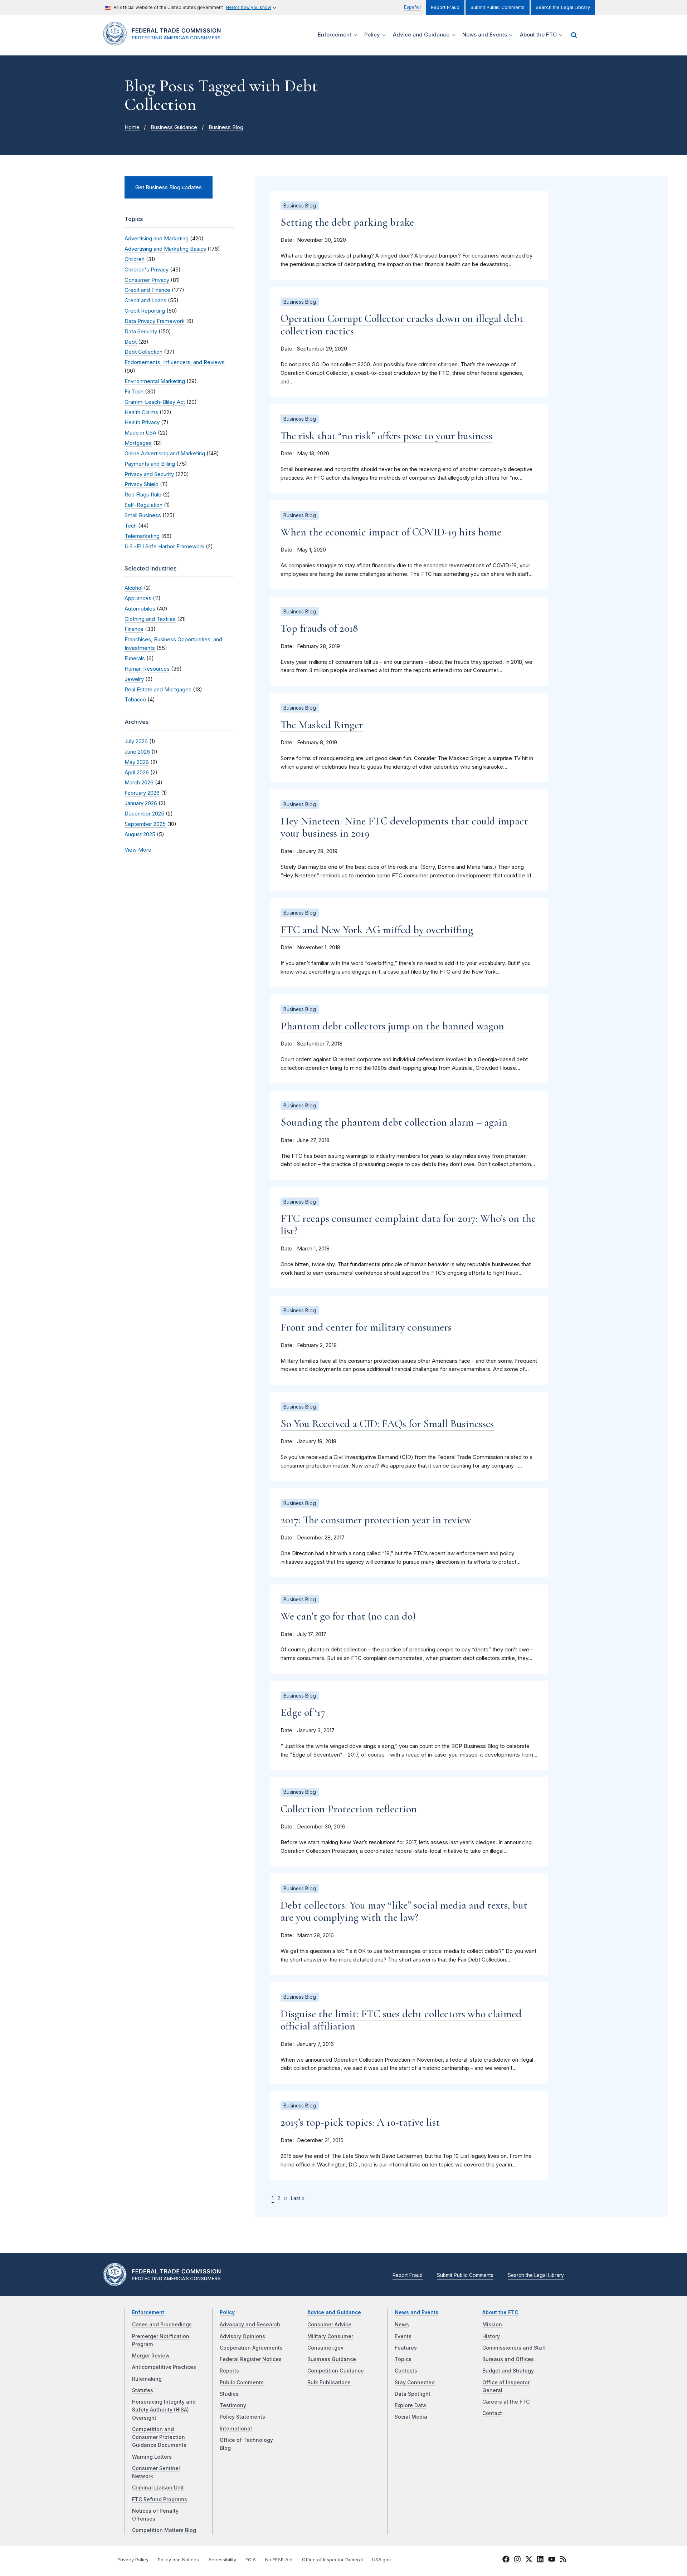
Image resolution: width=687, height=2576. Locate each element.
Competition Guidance (336, 2371)
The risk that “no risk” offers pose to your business (386, 436)
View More (138, 850)
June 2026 (137, 752)
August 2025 (140, 834)
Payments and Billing (150, 464)
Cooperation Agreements (251, 2348)
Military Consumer (330, 2336)
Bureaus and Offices (508, 2359)
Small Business (143, 515)
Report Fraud (445, 7)
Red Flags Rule (143, 495)
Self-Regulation (143, 505)
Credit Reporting (145, 311)
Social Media (411, 2417)
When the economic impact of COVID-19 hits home (391, 532)
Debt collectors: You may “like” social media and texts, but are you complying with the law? (404, 1911)
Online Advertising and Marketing (165, 454)
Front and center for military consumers (366, 1327)
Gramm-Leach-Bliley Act (155, 402)
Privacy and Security (149, 474)
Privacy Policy (133, 2560)
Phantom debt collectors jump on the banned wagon (392, 1026)
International (236, 2429)
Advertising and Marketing (157, 239)
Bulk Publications (329, 2382)
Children (135, 259)
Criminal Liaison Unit (158, 2488)
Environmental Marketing (155, 381)
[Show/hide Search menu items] (574, 35)
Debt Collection (143, 352)
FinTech (134, 392)
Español (412, 7)
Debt (131, 342)
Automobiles (140, 609)
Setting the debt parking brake (347, 222)
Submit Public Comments (498, 7)
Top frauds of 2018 (319, 628)
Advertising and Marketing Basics (165, 249)
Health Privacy (142, 422)
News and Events (416, 2312)
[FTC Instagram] (517, 2560)
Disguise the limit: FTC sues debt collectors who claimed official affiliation (401, 2020)
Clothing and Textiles (150, 619)
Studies (229, 2394)
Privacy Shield (142, 484)
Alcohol (133, 588)
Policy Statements (242, 2417)
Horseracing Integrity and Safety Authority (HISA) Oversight (164, 2410)
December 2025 (144, 814)
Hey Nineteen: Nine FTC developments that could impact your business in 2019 (404, 827)
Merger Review (151, 2356)
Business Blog (226, 127)
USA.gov (381, 2560)
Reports (229, 2371)
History (491, 2336)
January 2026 (141, 803)
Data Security (141, 332)
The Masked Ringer (322, 725)
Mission (492, 2325)
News (402, 2325)
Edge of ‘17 (303, 1712)
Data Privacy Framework (155, 321)
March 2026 (139, 783)
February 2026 (142, 793)
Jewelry (134, 679)
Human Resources (147, 669)
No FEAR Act (279, 2560)
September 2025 (145, 824)
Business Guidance (174, 127)
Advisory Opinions (242, 2336)
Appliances (138, 598)
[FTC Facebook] (506, 2560)
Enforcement (148, 2312)
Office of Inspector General (332, 2560)
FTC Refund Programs (160, 2499)
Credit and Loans (145, 300)
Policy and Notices (178, 2560)
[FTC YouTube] (552, 2560)
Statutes (143, 2390)
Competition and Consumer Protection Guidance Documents (159, 2437)
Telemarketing (142, 536)
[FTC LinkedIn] (540, 2560)
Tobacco (135, 700)
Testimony (233, 2405)
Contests (406, 2371)
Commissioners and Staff (514, 2348)
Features (406, 2348)
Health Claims (141, 412)
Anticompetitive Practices (164, 2367)
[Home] (165, 41)
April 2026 (137, 773)
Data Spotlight (413, 2394)
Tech (131, 526)
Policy (227, 2312)
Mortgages (138, 443)
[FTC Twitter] (529, 2559)
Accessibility (222, 2560)
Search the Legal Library (563, 7)
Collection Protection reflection (349, 1809)
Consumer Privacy (147, 280)
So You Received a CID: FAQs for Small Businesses (387, 1424)
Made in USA (140, 433)
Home (132, 127)
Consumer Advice (329, 2325)
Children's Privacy (147, 270)
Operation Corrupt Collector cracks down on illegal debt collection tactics (402, 325)
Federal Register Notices (251, 2359)
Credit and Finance (147, 290)
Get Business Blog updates (169, 187)
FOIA (251, 2560)
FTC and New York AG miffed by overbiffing (377, 930)
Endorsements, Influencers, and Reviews (175, 362)
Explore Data (410, 2405)
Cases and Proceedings (162, 2325)
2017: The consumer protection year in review (376, 1520)
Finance (134, 629)
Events (403, 2336)
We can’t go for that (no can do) (348, 1616)
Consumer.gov (325, 2348)
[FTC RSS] (563, 2560)
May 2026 (137, 762)
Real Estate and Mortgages (158, 690)
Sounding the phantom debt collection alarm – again (394, 1122)
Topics (403, 2359)
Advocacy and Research (250, 2325)
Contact (492, 2413)
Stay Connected (415, 2382)
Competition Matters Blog (164, 2530)
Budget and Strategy (508, 2371)
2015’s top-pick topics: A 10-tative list (360, 2122)
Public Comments (242, 2382)
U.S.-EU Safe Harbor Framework (164, 547)
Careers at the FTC (506, 2402)
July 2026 (136, 741)
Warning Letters (152, 2457)
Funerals (135, 658)
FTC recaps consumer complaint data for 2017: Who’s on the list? (408, 1225)
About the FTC (500, 2312)
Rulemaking (147, 2379)
